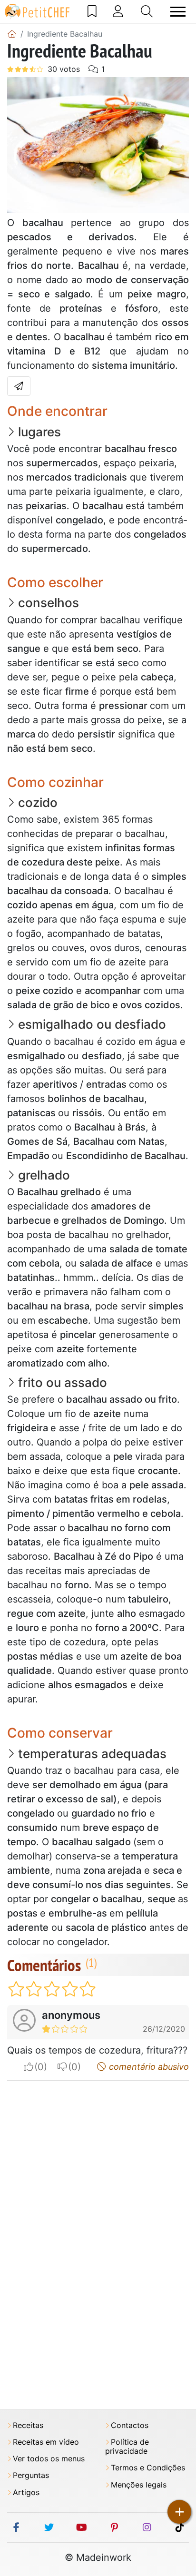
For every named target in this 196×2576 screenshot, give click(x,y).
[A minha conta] (118, 11)
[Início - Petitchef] (12, 34)
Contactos (130, 2425)
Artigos (26, 2492)
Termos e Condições (148, 2468)
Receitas (28, 2425)
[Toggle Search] (147, 11)
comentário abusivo (148, 2067)
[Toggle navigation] (178, 12)
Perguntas (31, 2475)
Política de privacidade (127, 2447)
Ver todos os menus (49, 2459)
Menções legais (139, 2485)
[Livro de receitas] (92, 11)
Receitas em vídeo (46, 2442)
